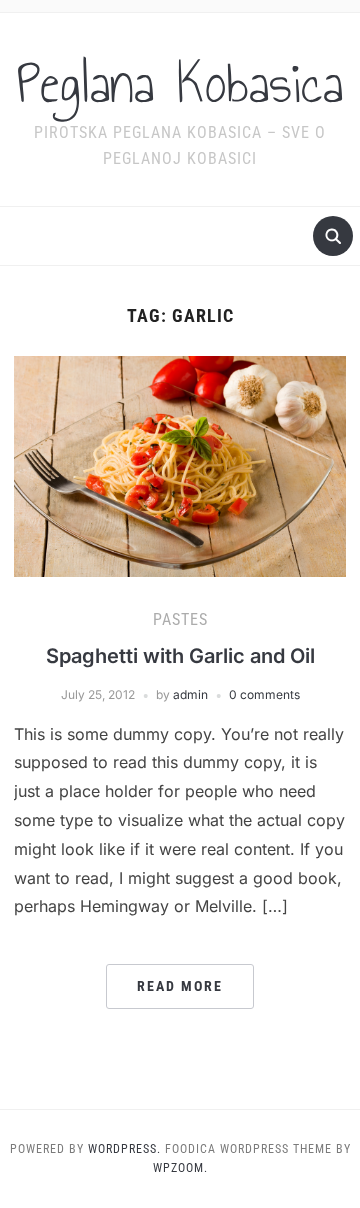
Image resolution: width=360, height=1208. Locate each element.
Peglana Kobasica (180, 84)
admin (190, 694)
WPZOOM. (180, 1168)
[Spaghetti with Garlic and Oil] (179, 465)
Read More (180, 986)
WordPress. (124, 1149)
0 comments (264, 694)
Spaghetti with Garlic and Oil (180, 656)
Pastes (180, 619)
